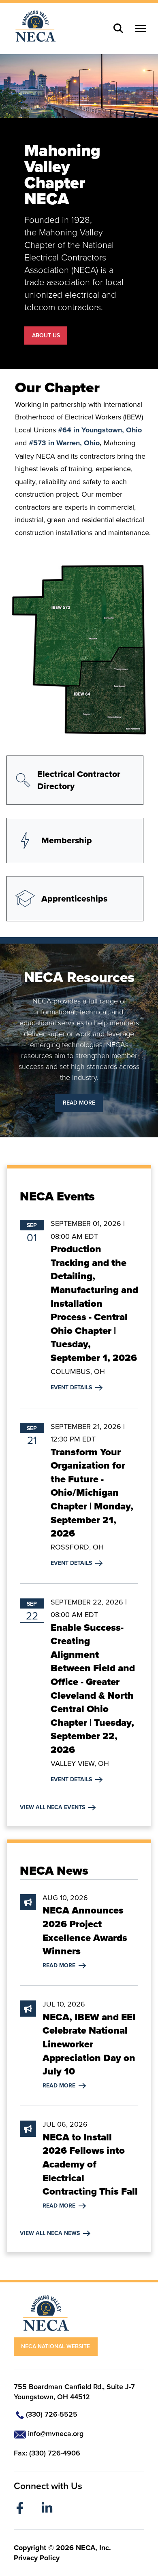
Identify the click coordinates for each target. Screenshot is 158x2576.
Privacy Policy (37, 2558)
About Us (46, 335)
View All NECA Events (57, 1807)
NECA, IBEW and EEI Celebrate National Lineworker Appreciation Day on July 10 (89, 2044)
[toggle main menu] (141, 29)
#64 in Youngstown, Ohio (100, 430)
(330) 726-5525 (52, 2414)
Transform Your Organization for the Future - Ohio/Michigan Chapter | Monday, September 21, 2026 (92, 1493)
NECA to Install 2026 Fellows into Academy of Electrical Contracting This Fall (90, 2164)
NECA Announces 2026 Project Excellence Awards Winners (85, 1931)
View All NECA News (55, 2233)
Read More (79, 1103)
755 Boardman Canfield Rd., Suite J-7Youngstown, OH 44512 (74, 2392)
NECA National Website (56, 2346)
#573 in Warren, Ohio (64, 443)
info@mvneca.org (56, 2433)
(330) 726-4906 (55, 2453)
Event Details (76, 1387)
